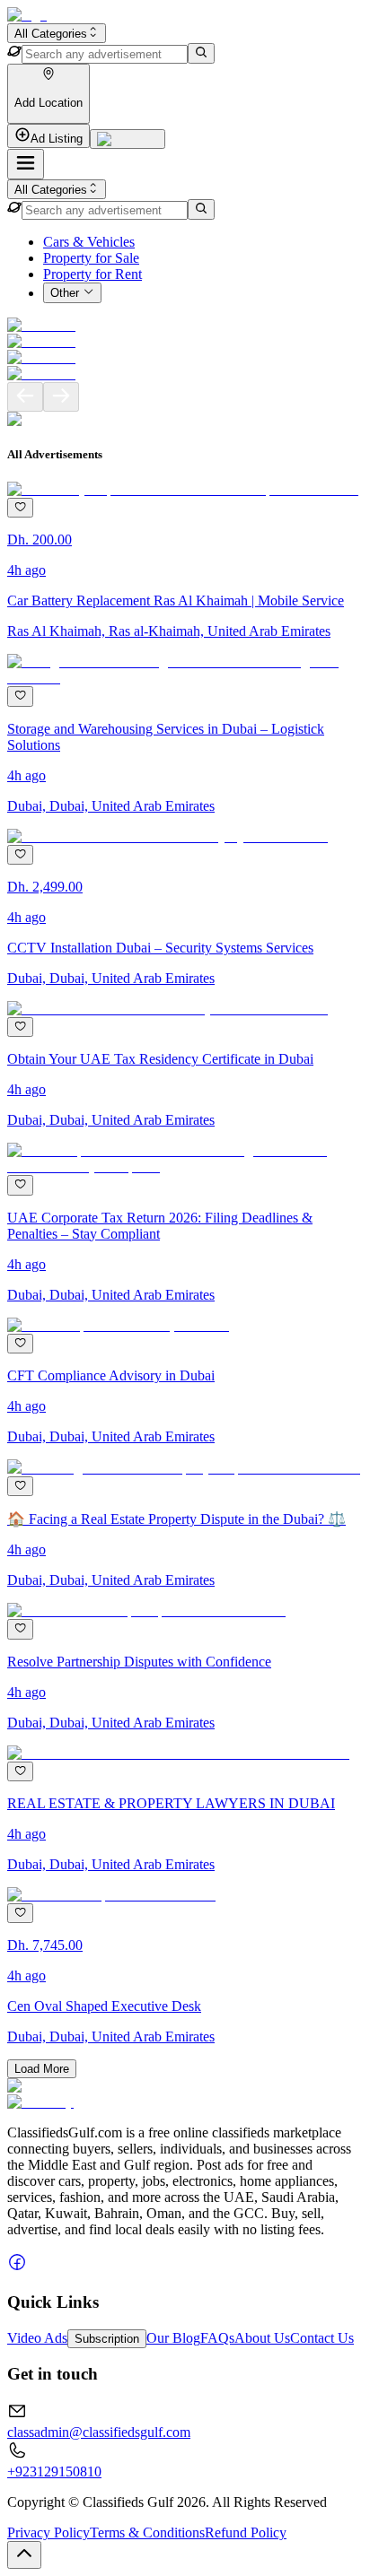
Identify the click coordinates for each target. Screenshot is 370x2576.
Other (65, 294)
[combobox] (57, 33)
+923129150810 (54, 2472)
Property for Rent (92, 274)
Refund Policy (246, 2532)
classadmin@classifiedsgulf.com (99, 2432)
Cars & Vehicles (89, 242)
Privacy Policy (48, 2532)
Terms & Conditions (147, 2532)
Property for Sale (91, 258)
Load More (42, 2069)
